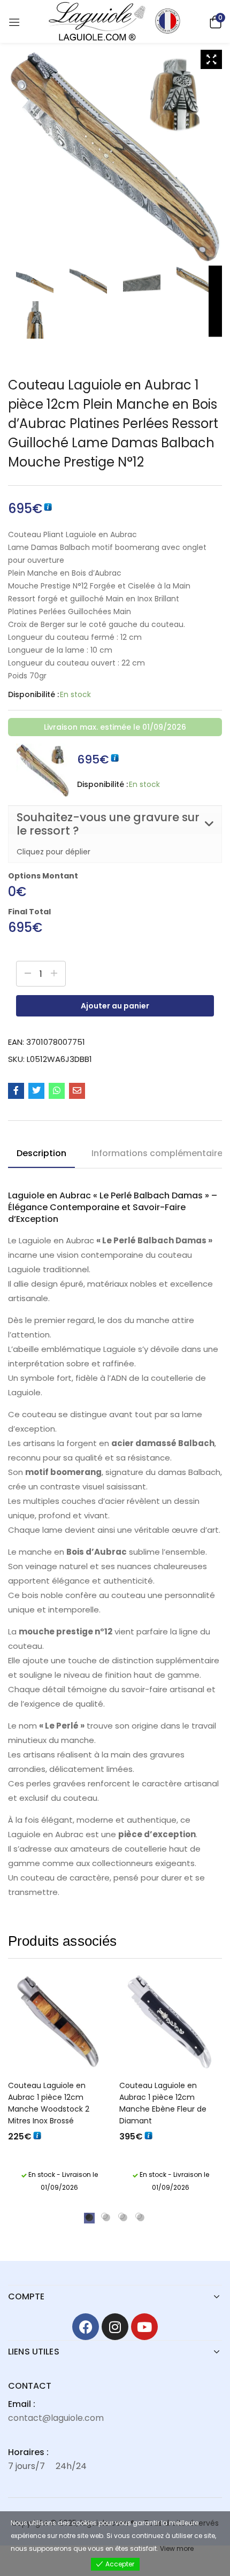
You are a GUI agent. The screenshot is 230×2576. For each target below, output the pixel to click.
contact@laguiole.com (56, 2418)
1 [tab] (87, 2216)
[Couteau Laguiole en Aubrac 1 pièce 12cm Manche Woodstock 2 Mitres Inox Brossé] (59, 2023)
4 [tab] (139, 2216)
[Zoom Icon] (211, 59)
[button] (214, 21)
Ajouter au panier (115, 1006)
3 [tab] (121, 2216)
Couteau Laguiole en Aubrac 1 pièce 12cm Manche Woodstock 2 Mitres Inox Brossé (49, 2103)
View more (177, 2548)
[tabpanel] (59, 2085)
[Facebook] (86, 2327)
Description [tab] (41, 1153)
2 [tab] (104, 2216)
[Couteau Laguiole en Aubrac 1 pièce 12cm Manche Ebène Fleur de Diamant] (171, 2023)
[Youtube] (144, 2327)
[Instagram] (115, 2327)
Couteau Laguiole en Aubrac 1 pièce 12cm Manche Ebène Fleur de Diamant (163, 2103)
